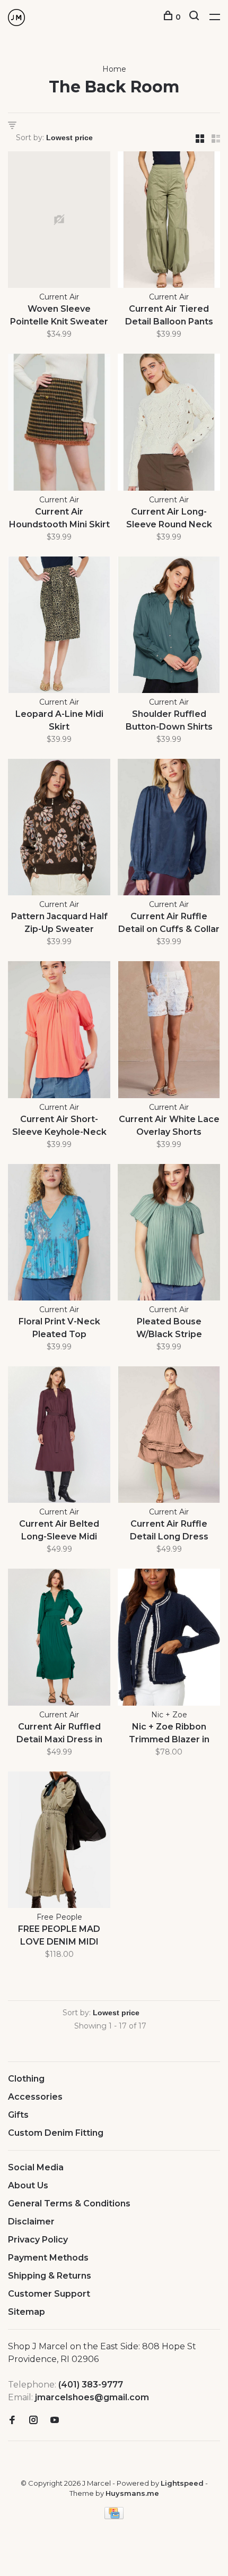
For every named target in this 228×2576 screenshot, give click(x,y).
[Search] (195, 17)
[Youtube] (55, 2421)
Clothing (26, 2079)
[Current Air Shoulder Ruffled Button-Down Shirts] (169, 627)
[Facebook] (12, 2421)
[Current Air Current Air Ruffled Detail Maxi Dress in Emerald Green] (59, 1639)
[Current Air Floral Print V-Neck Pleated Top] (59, 1234)
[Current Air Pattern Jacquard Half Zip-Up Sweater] (59, 829)
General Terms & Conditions (69, 2203)
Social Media (36, 2167)
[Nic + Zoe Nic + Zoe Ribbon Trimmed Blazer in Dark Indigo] (169, 1639)
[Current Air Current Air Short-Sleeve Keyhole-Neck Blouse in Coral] (59, 1031)
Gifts (18, 2115)
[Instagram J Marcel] (33, 2421)
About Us (28, 2185)
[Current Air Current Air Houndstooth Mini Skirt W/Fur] (59, 424)
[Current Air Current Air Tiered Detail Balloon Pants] (169, 221)
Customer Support (49, 2294)
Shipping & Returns (50, 2276)
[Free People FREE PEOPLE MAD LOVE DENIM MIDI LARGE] (59, 1842)
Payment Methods (48, 2258)
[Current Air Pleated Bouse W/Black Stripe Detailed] (169, 1234)
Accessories (35, 2097)
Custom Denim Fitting (56, 2133)
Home (114, 69)
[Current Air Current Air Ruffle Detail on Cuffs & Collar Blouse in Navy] (169, 829)
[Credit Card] (114, 2516)
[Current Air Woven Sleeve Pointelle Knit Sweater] (59, 221)
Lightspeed (182, 2483)
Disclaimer (31, 2222)
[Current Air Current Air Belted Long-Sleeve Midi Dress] (59, 1436)
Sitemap (27, 2312)
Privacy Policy (38, 2240)
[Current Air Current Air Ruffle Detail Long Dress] (169, 1436)
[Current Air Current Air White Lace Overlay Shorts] (169, 1031)
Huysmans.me (132, 2493)
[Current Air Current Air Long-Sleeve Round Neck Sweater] (169, 424)
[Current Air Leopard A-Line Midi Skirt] (59, 627)
